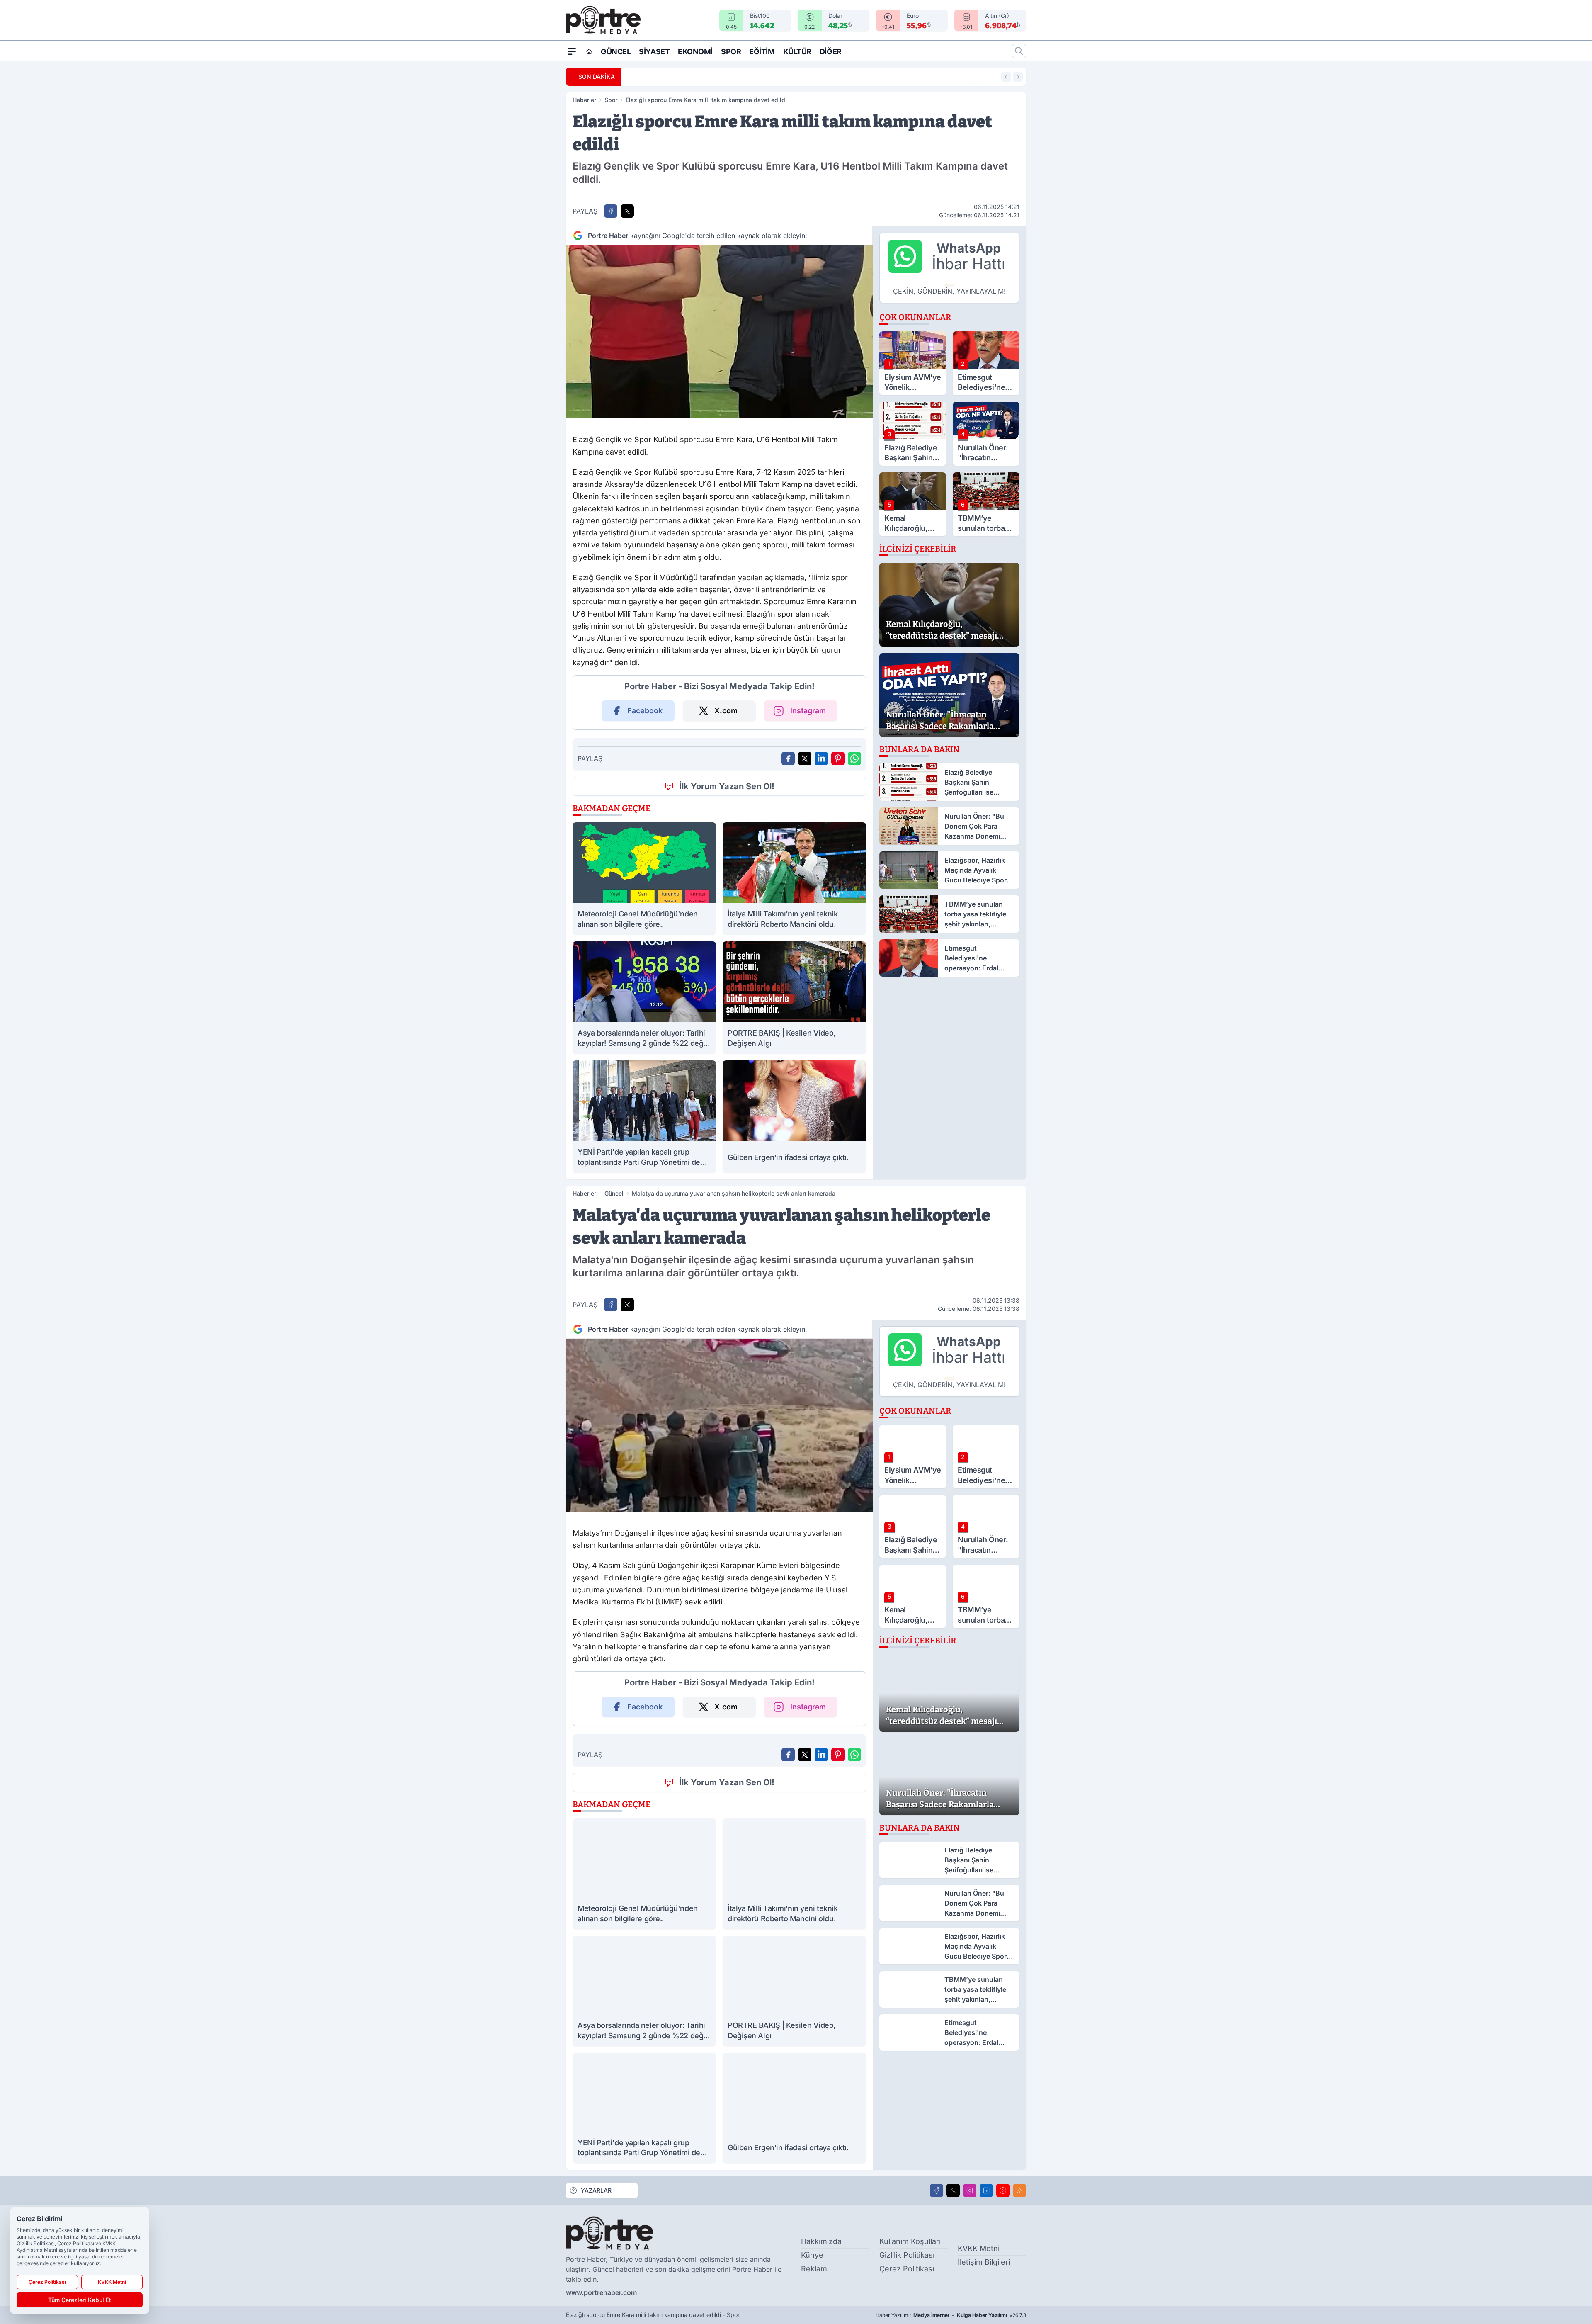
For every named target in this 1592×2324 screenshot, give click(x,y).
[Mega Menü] (572, 51)
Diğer (831, 52)
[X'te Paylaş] (627, 211)
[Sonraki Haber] (1018, 77)
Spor (731, 52)
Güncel (616, 52)
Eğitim (762, 52)
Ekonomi (695, 52)
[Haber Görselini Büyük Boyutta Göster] (719, 332)
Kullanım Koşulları (910, 2241)
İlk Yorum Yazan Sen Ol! (727, 786)
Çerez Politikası (907, 2269)
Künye (812, 2255)
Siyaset (654, 52)
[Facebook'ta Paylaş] (611, 211)
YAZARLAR (596, 2190)
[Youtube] (1003, 2190)
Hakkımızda (821, 2241)
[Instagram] (970, 2190)
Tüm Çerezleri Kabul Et (80, 2300)
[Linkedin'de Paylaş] (821, 758)
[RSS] (1019, 2190)
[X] (953, 2190)
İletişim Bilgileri (984, 2262)
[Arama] (1019, 51)
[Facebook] (937, 2190)
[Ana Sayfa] (589, 51)
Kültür (797, 52)
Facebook (645, 711)
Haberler (584, 100)
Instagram (808, 711)
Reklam (814, 2269)
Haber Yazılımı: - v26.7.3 (951, 2315)
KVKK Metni (979, 2248)
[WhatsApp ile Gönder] (854, 758)
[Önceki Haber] (1006, 77)
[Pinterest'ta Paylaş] (838, 758)
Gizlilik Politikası (907, 2255)
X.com (726, 711)
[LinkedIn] (986, 2190)
